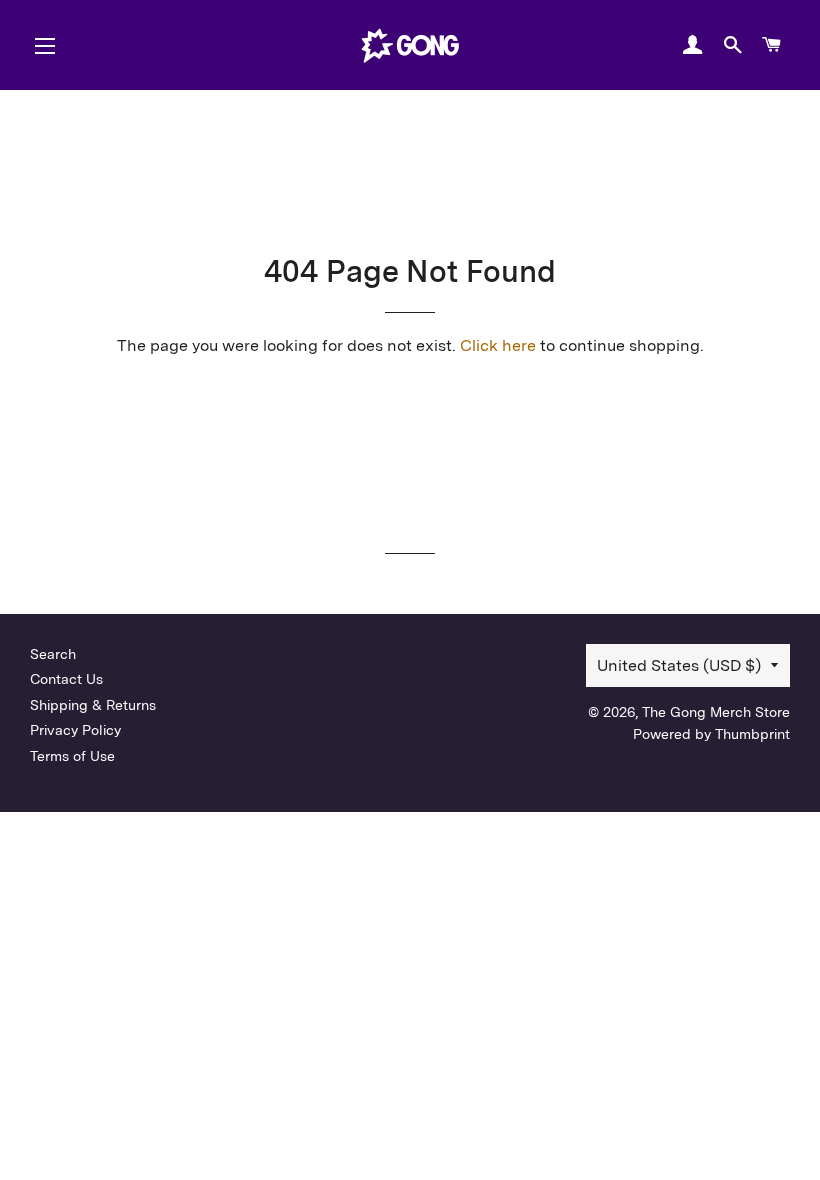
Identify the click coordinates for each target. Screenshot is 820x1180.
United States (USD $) (679, 665)
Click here (498, 345)
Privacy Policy (75, 730)
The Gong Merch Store (716, 712)
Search (53, 654)
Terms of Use (72, 756)
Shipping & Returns (93, 705)
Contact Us (66, 679)
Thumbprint (752, 734)
